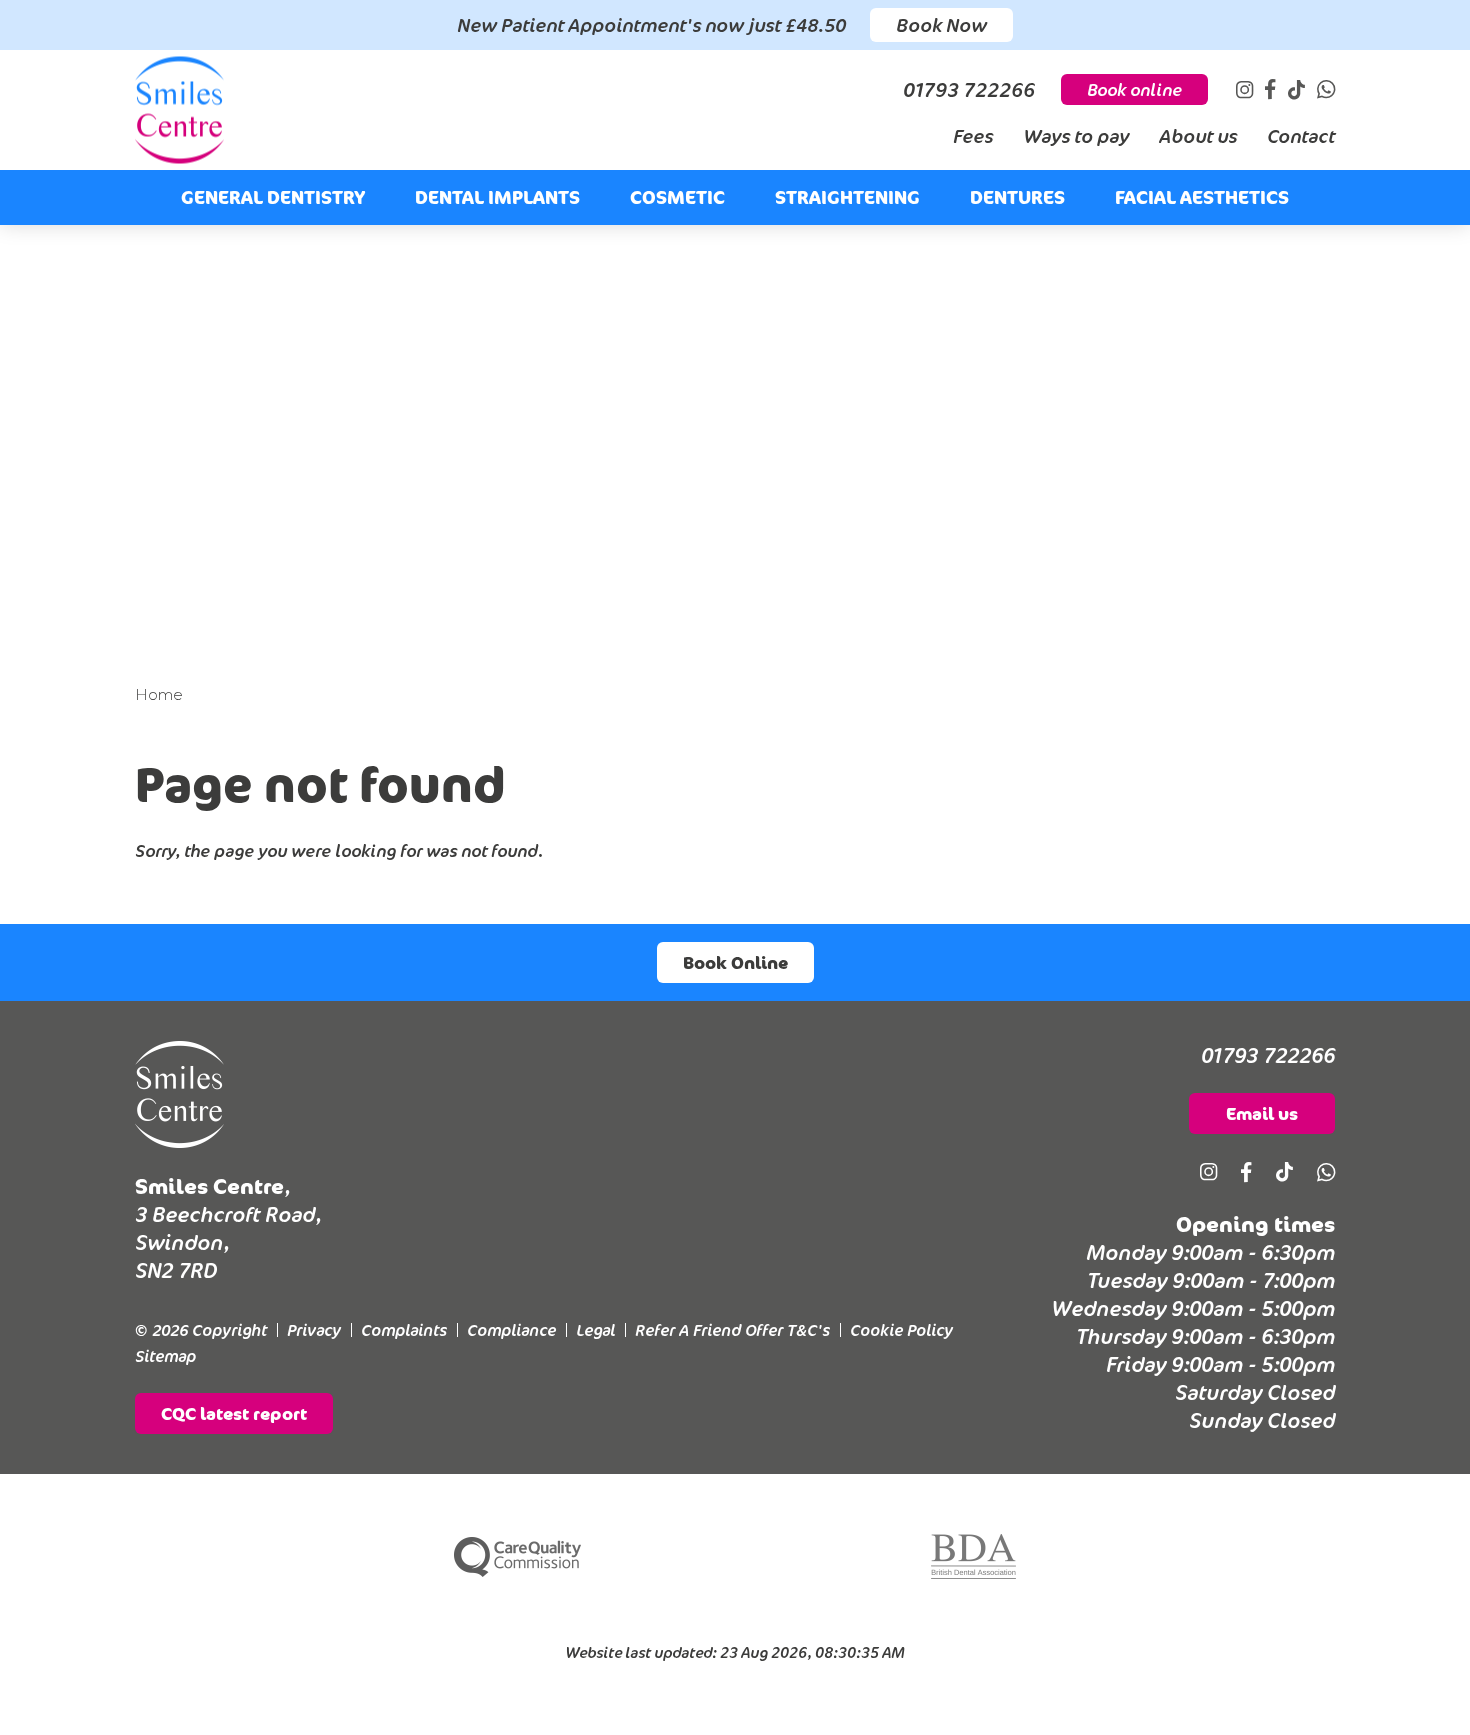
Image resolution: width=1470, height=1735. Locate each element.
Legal (595, 1330)
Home (159, 694)
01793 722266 (1268, 1055)
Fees (973, 135)
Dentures (1017, 197)
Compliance (511, 1330)
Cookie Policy (901, 1330)
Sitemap (165, 1356)
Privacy (314, 1330)
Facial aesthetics (1202, 197)
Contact (1301, 135)
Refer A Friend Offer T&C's (732, 1330)
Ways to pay (1076, 135)
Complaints (404, 1330)
